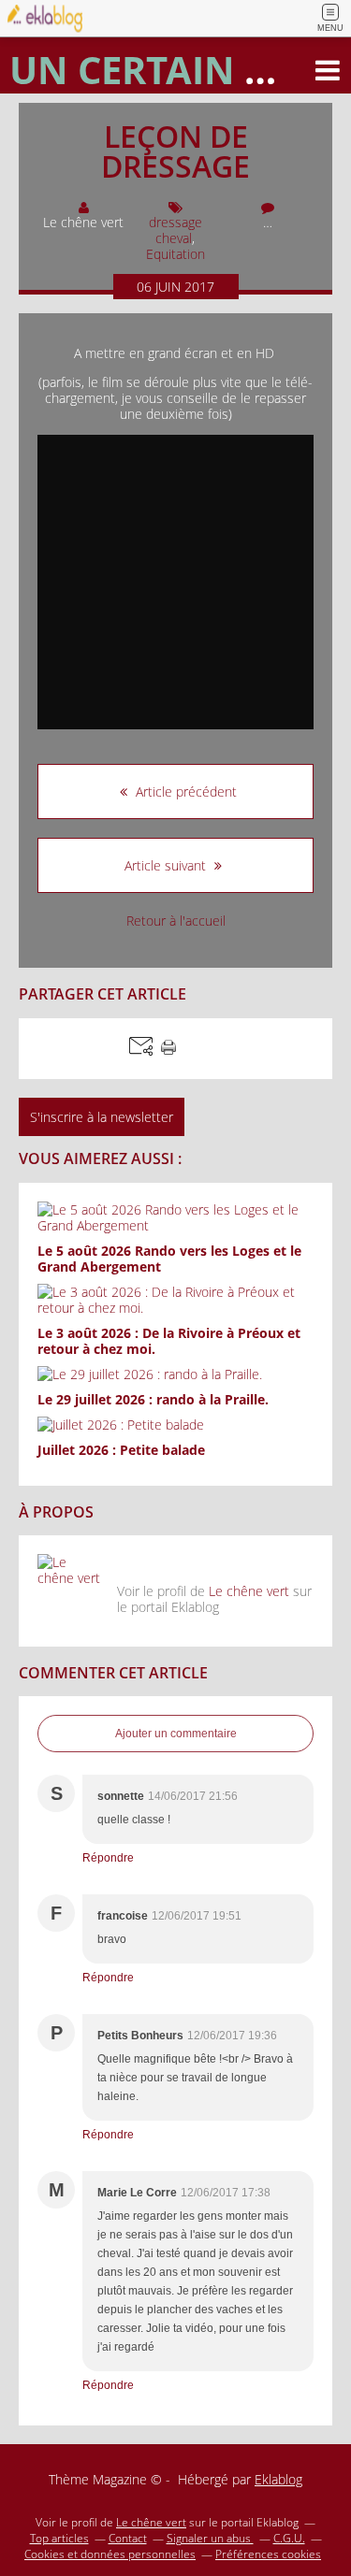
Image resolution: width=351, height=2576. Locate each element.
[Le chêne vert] (70, 1587)
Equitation (175, 254)
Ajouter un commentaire (176, 1734)
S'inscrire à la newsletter (102, 1117)
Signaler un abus (210, 2538)
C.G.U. (289, 2538)
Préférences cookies (268, 2554)
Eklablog (278, 2479)
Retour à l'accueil (176, 921)
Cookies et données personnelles (110, 2554)
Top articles (59, 2538)
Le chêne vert (249, 1591)
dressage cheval (175, 230)
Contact (128, 2538)
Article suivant (167, 865)
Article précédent (184, 792)
